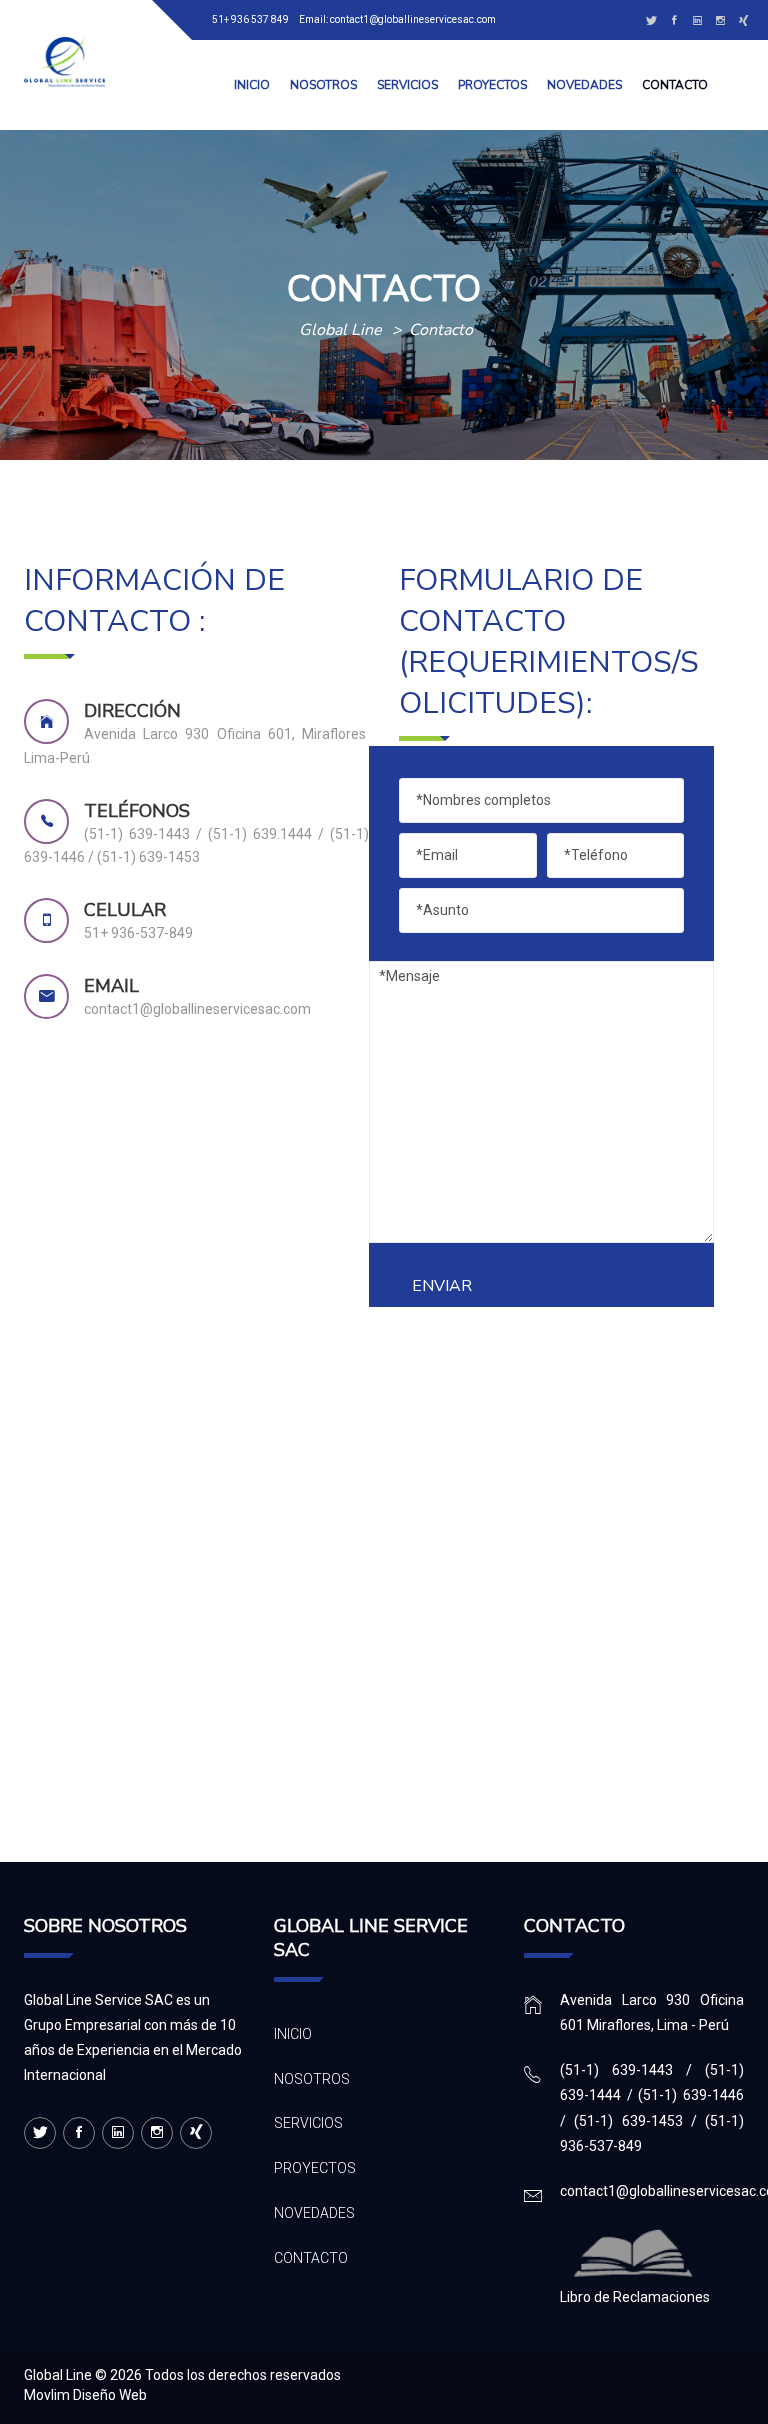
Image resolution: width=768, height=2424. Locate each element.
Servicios (407, 85)
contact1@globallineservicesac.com (413, 19)
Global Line (58, 2375)
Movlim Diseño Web (85, 2395)
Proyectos (492, 85)
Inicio (252, 85)
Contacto (675, 85)
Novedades (584, 85)
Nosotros (323, 85)
